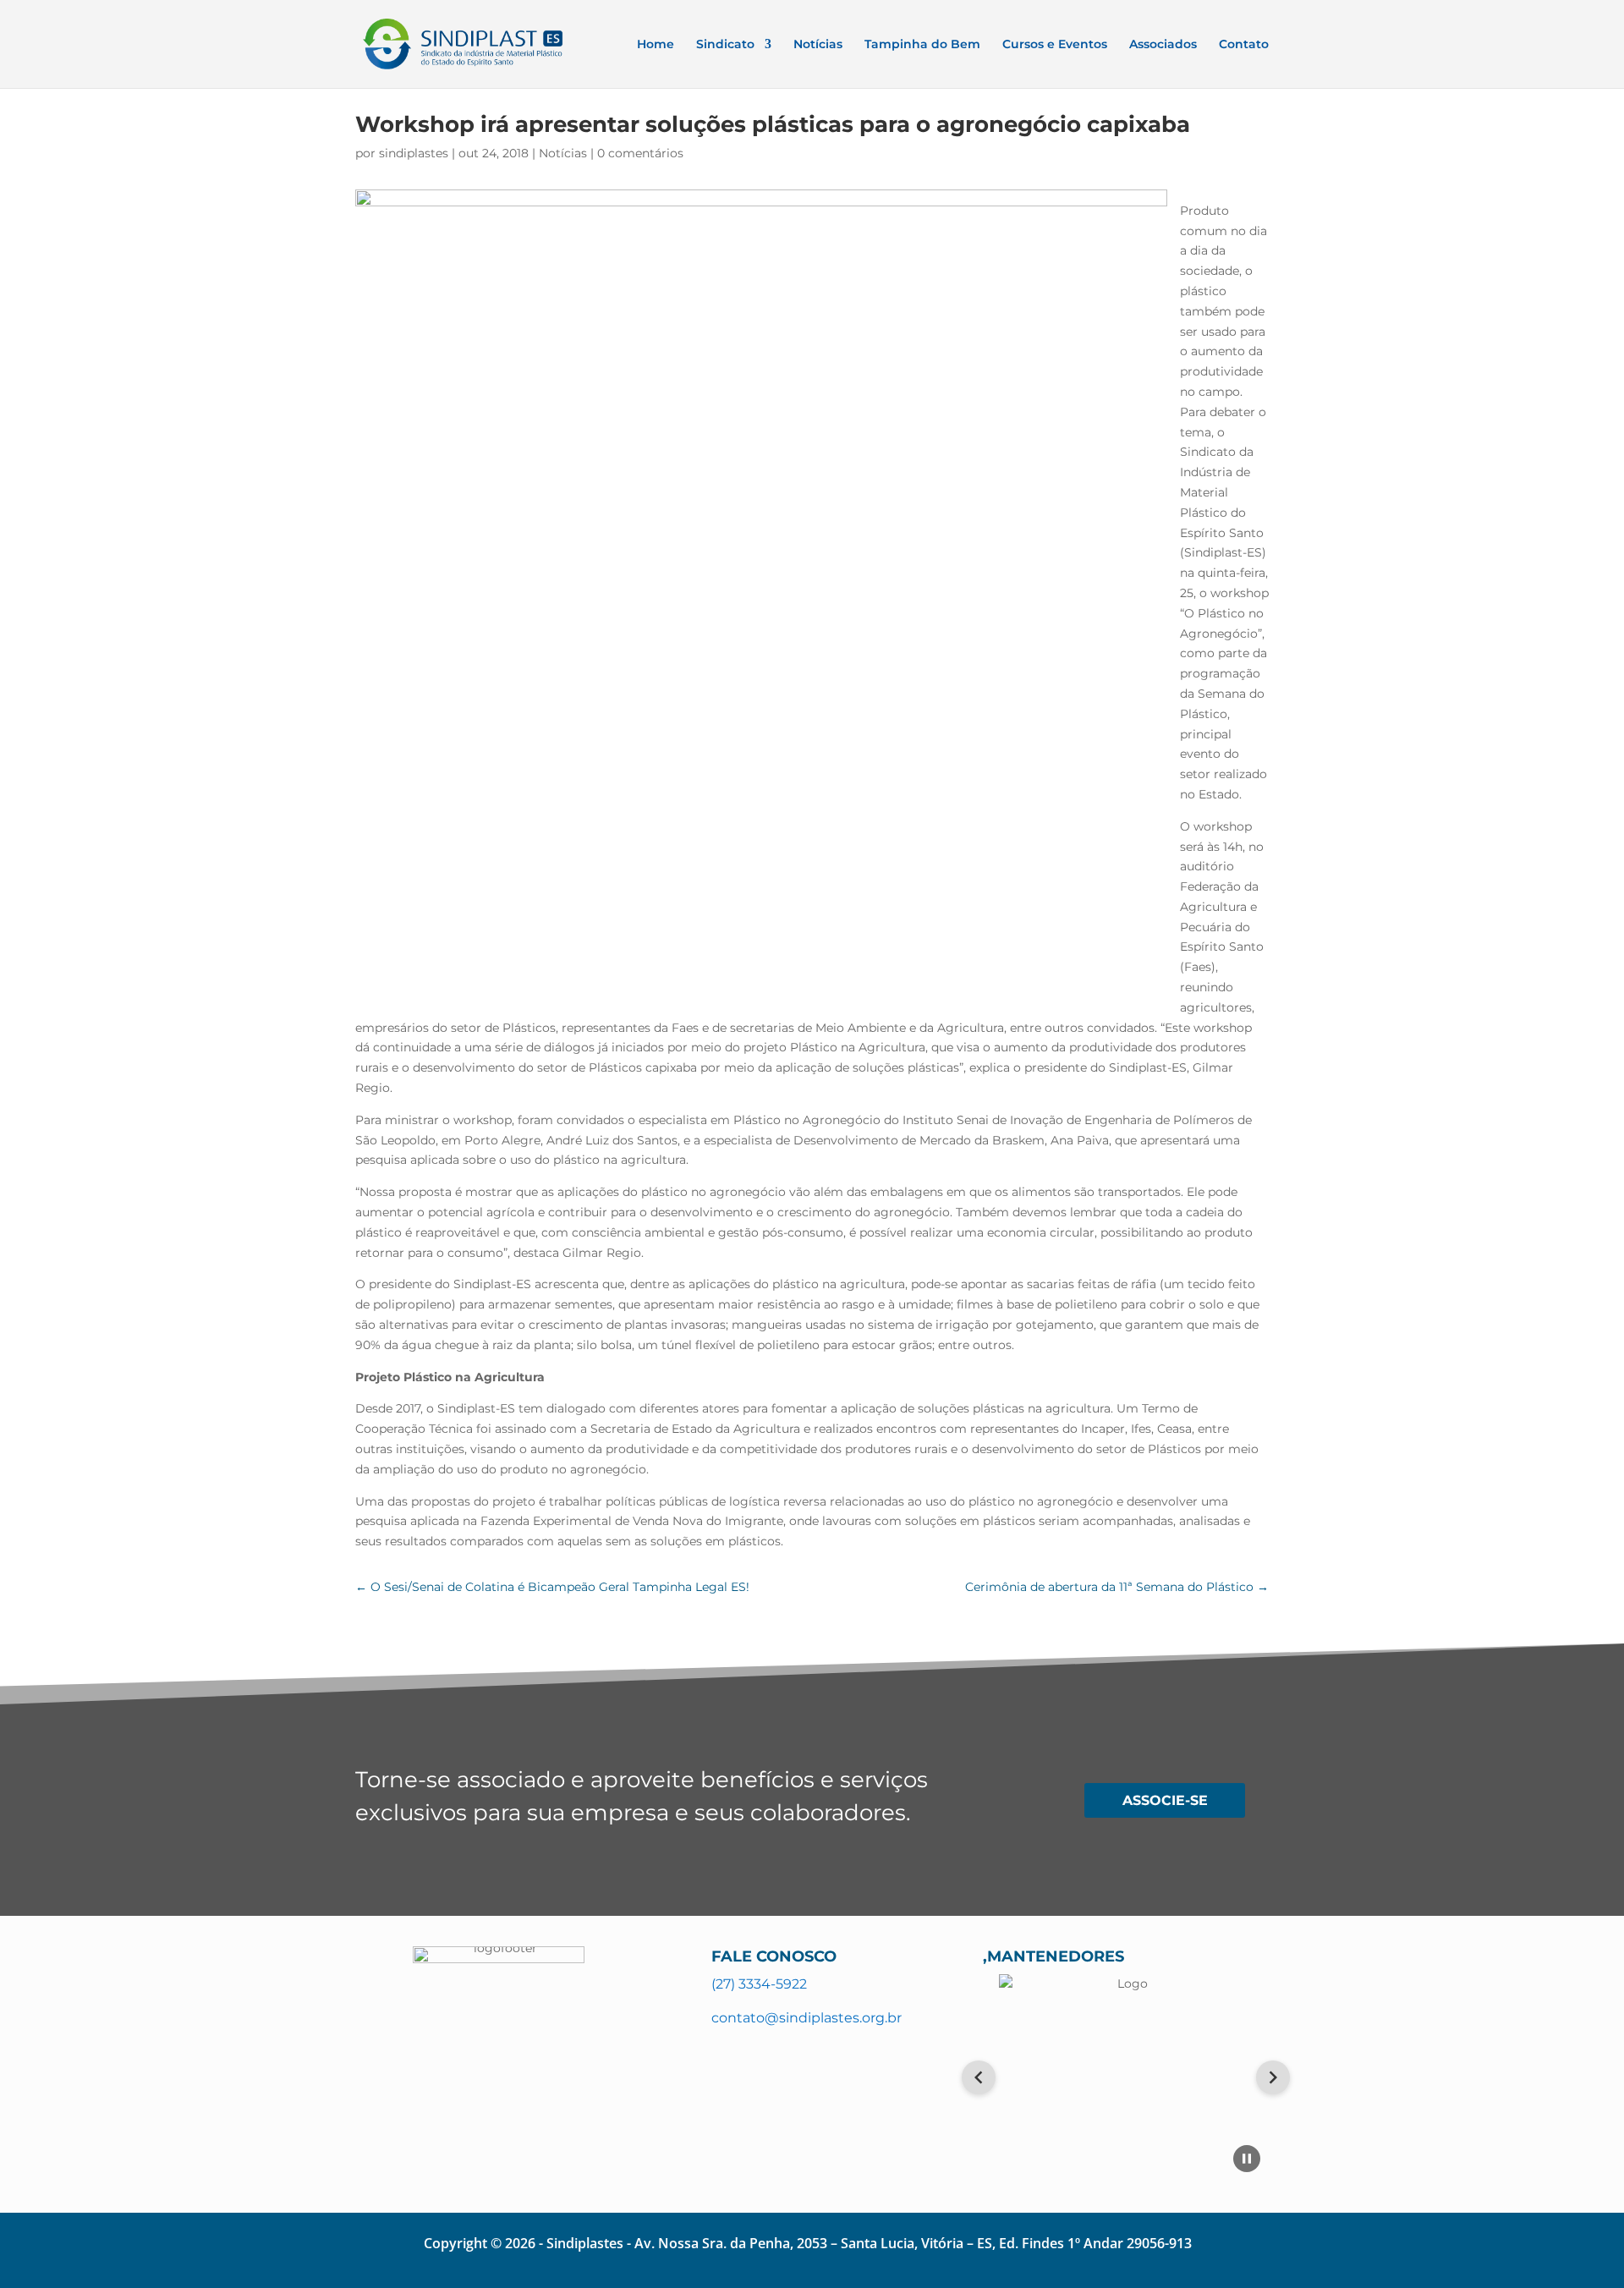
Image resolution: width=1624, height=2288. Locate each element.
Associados (1163, 45)
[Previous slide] (979, 2077)
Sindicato (725, 45)
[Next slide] (1273, 2077)
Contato (1244, 45)
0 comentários (640, 153)
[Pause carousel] (1247, 2159)
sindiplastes (414, 153)
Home (656, 45)
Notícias (818, 45)
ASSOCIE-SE (1165, 1800)
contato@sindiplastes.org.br (807, 2018)
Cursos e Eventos (1055, 45)
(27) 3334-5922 (759, 1984)
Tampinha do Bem (922, 45)
